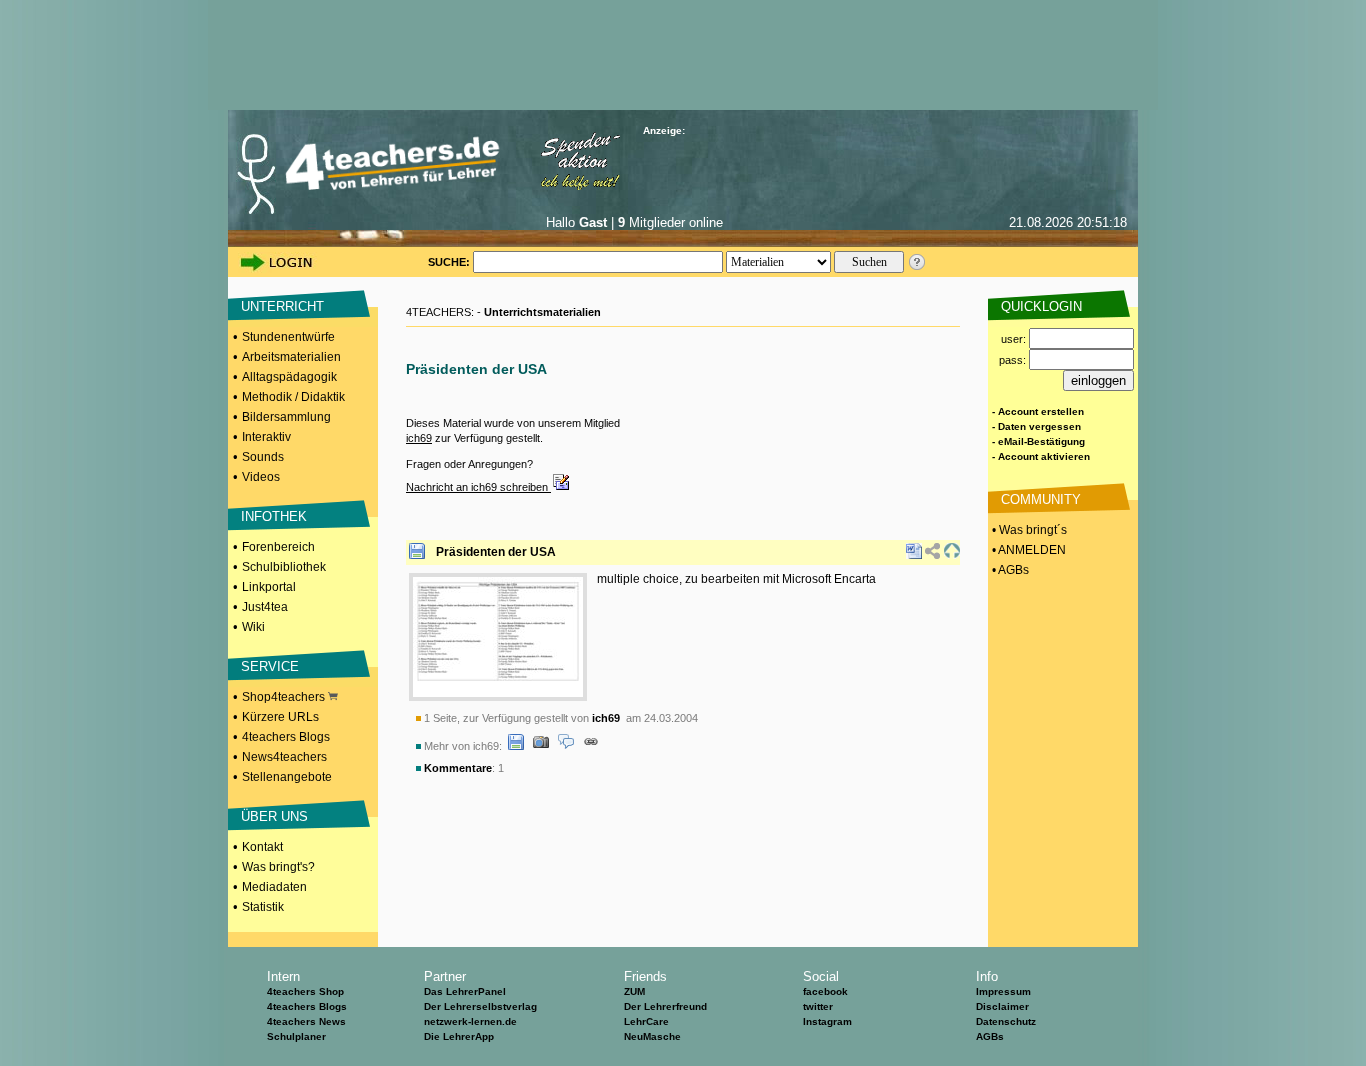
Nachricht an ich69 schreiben (478, 487)
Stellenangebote (287, 777)
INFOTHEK (274, 516)
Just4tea (265, 607)
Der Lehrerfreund (665, 1006)
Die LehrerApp (459, 1036)
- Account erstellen (1038, 411)
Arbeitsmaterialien (291, 357)
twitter (818, 1006)
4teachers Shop (305, 991)
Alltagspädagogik (289, 377)
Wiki (253, 627)
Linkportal (269, 587)
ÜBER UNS (274, 816)
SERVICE (270, 666)
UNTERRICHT (282, 306)
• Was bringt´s (1028, 530)
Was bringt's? (278, 867)
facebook (825, 991)
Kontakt (262, 847)
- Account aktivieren (1041, 456)
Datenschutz (1006, 1021)
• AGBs (1009, 570)
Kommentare (458, 768)
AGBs (990, 1036)
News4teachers (284, 757)
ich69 (419, 438)
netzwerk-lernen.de (470, 1021)
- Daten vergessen (1036, 426)
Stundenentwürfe (288, 337)
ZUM (634, 991)
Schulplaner (296, 1036)
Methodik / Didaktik (293, 397)
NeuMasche (652, 1036)
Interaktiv (266, 437)
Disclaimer (1002, 1006)
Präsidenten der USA (496, 552)
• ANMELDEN (1027, 550)
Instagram (827, 1021)
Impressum (1003, 991)
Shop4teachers (285, 697)
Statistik (263, 907)
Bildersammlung (286, 417)
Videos (261, 477)
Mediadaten (274, 887)
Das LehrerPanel (465, 991)
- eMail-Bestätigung (1038, 441)
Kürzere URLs (280, 717)
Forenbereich (278, 547)
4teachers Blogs (286, 737)
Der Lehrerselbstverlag (480, 1006)
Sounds (263, 457)
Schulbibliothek (284, 567)
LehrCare (646, 1021)
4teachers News (306, 1021)
